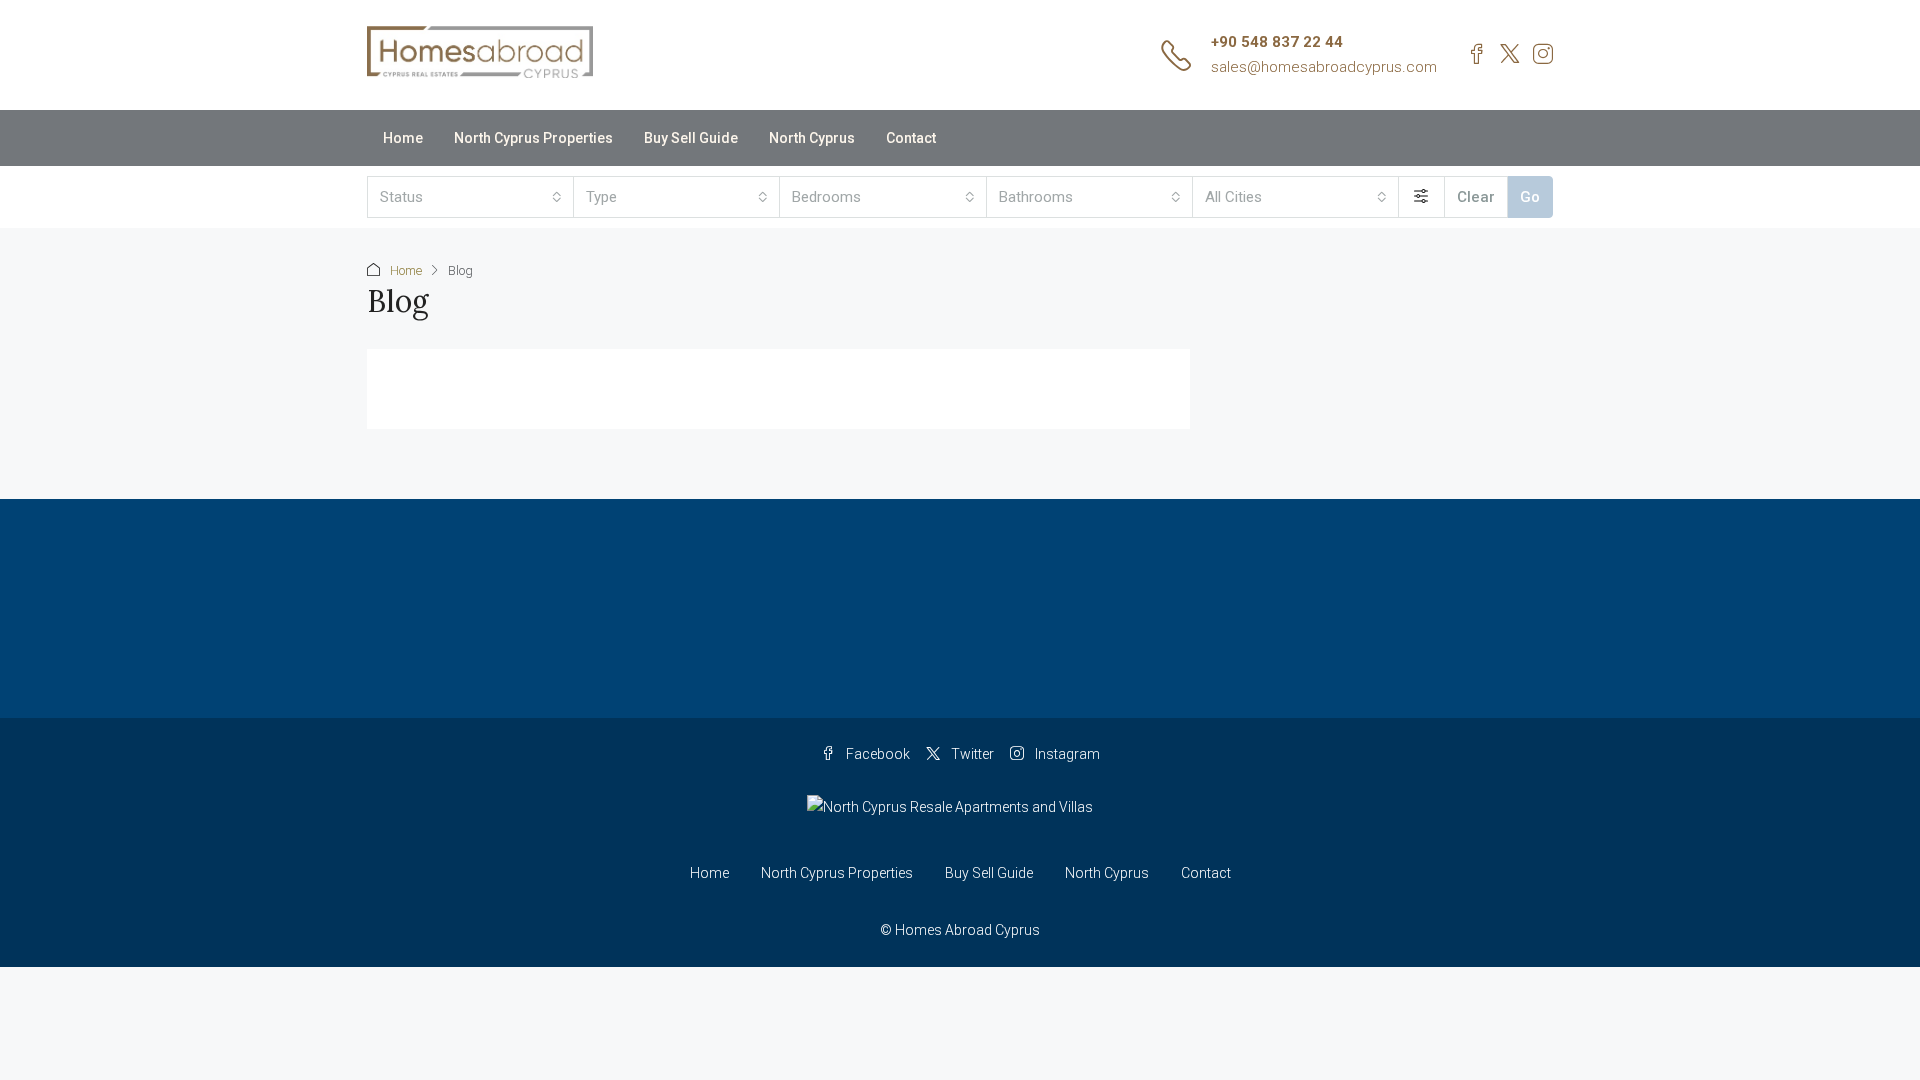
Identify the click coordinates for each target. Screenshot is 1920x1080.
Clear (1476, 197)
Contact (911, 138)
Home (403, 138)
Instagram (1066, 754)
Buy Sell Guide (691, 138)
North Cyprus (812, 138)
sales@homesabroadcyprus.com (1324, 67)
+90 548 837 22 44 (1277, 42)
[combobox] (471, 197)
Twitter (971, 754)
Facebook (876, 754)
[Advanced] (1421, 197)
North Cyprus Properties (533, 138)
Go (1530, 197)
